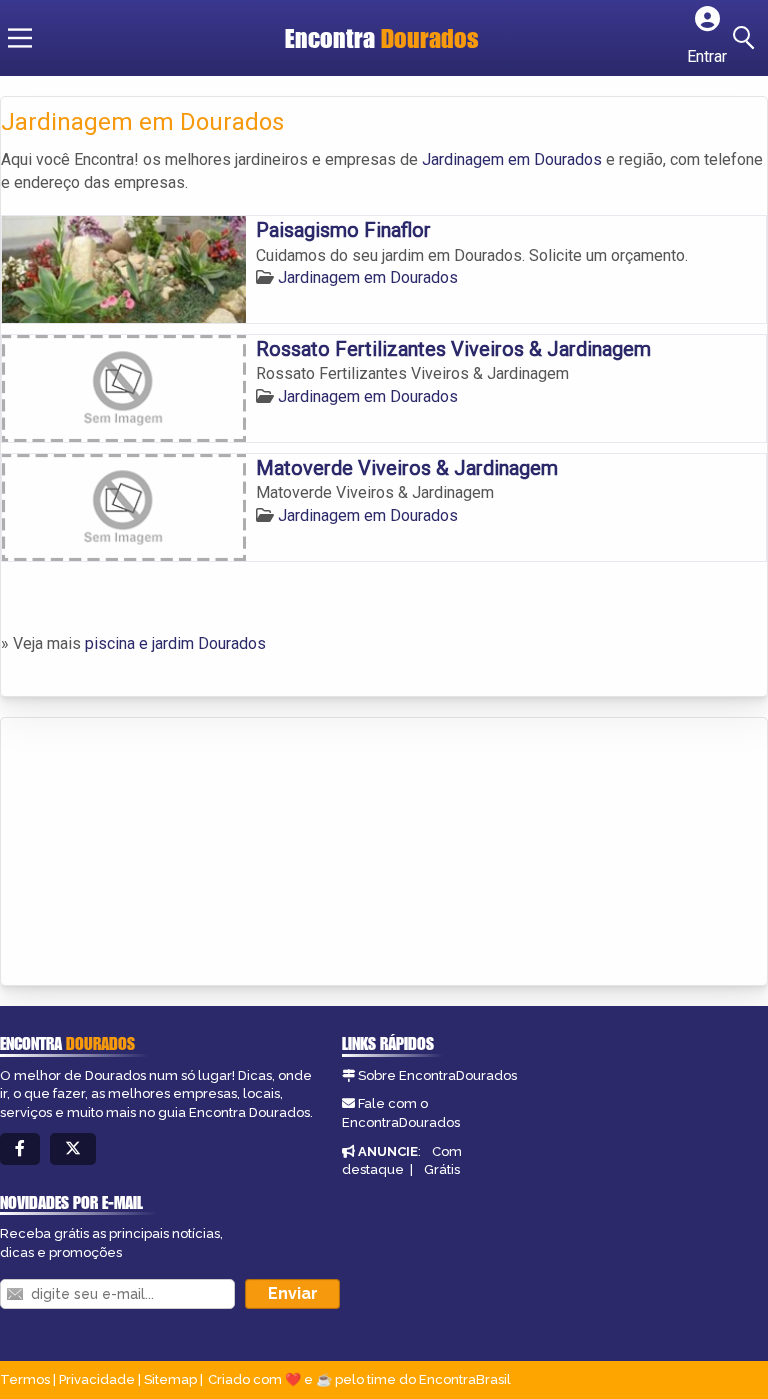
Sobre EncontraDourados (437, 1075)
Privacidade (97, 1379)
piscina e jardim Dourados (175, 643)
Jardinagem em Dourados (512, 159)
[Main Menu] (20, 38)
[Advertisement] (151, 853)
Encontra (382, 38)
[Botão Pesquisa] (747, 38)
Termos (25, 1379)
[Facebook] (20, 1149)
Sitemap (170, 1379)
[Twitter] (73, 1149)
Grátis (442, 1169)
